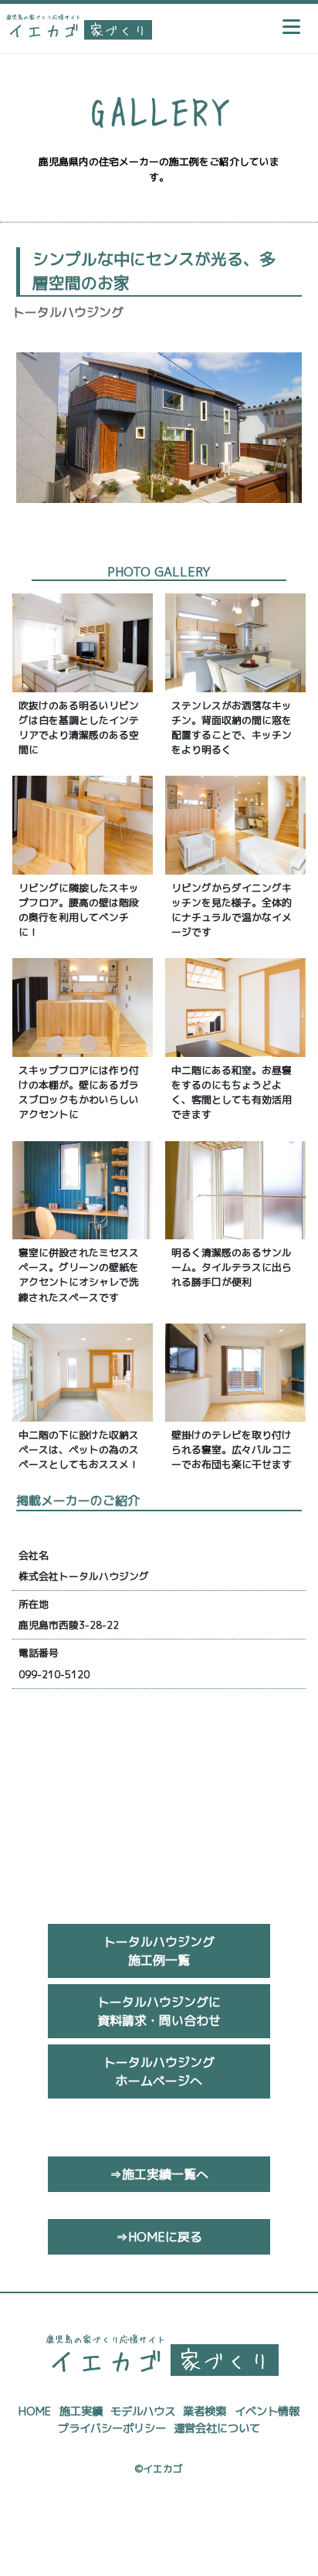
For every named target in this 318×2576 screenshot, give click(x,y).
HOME (35, 2411)
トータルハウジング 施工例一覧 (159, 1951)
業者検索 (205, 2411)
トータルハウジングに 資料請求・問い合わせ (159, 2011)
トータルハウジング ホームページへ (159, 2071)
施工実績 (81, 2411)
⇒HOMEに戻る (159, 2237)
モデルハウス (143, 2411)
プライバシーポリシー (112, 2428)
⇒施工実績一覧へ (159, 2174)
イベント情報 (267, 2411)
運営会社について (217, 2428)
